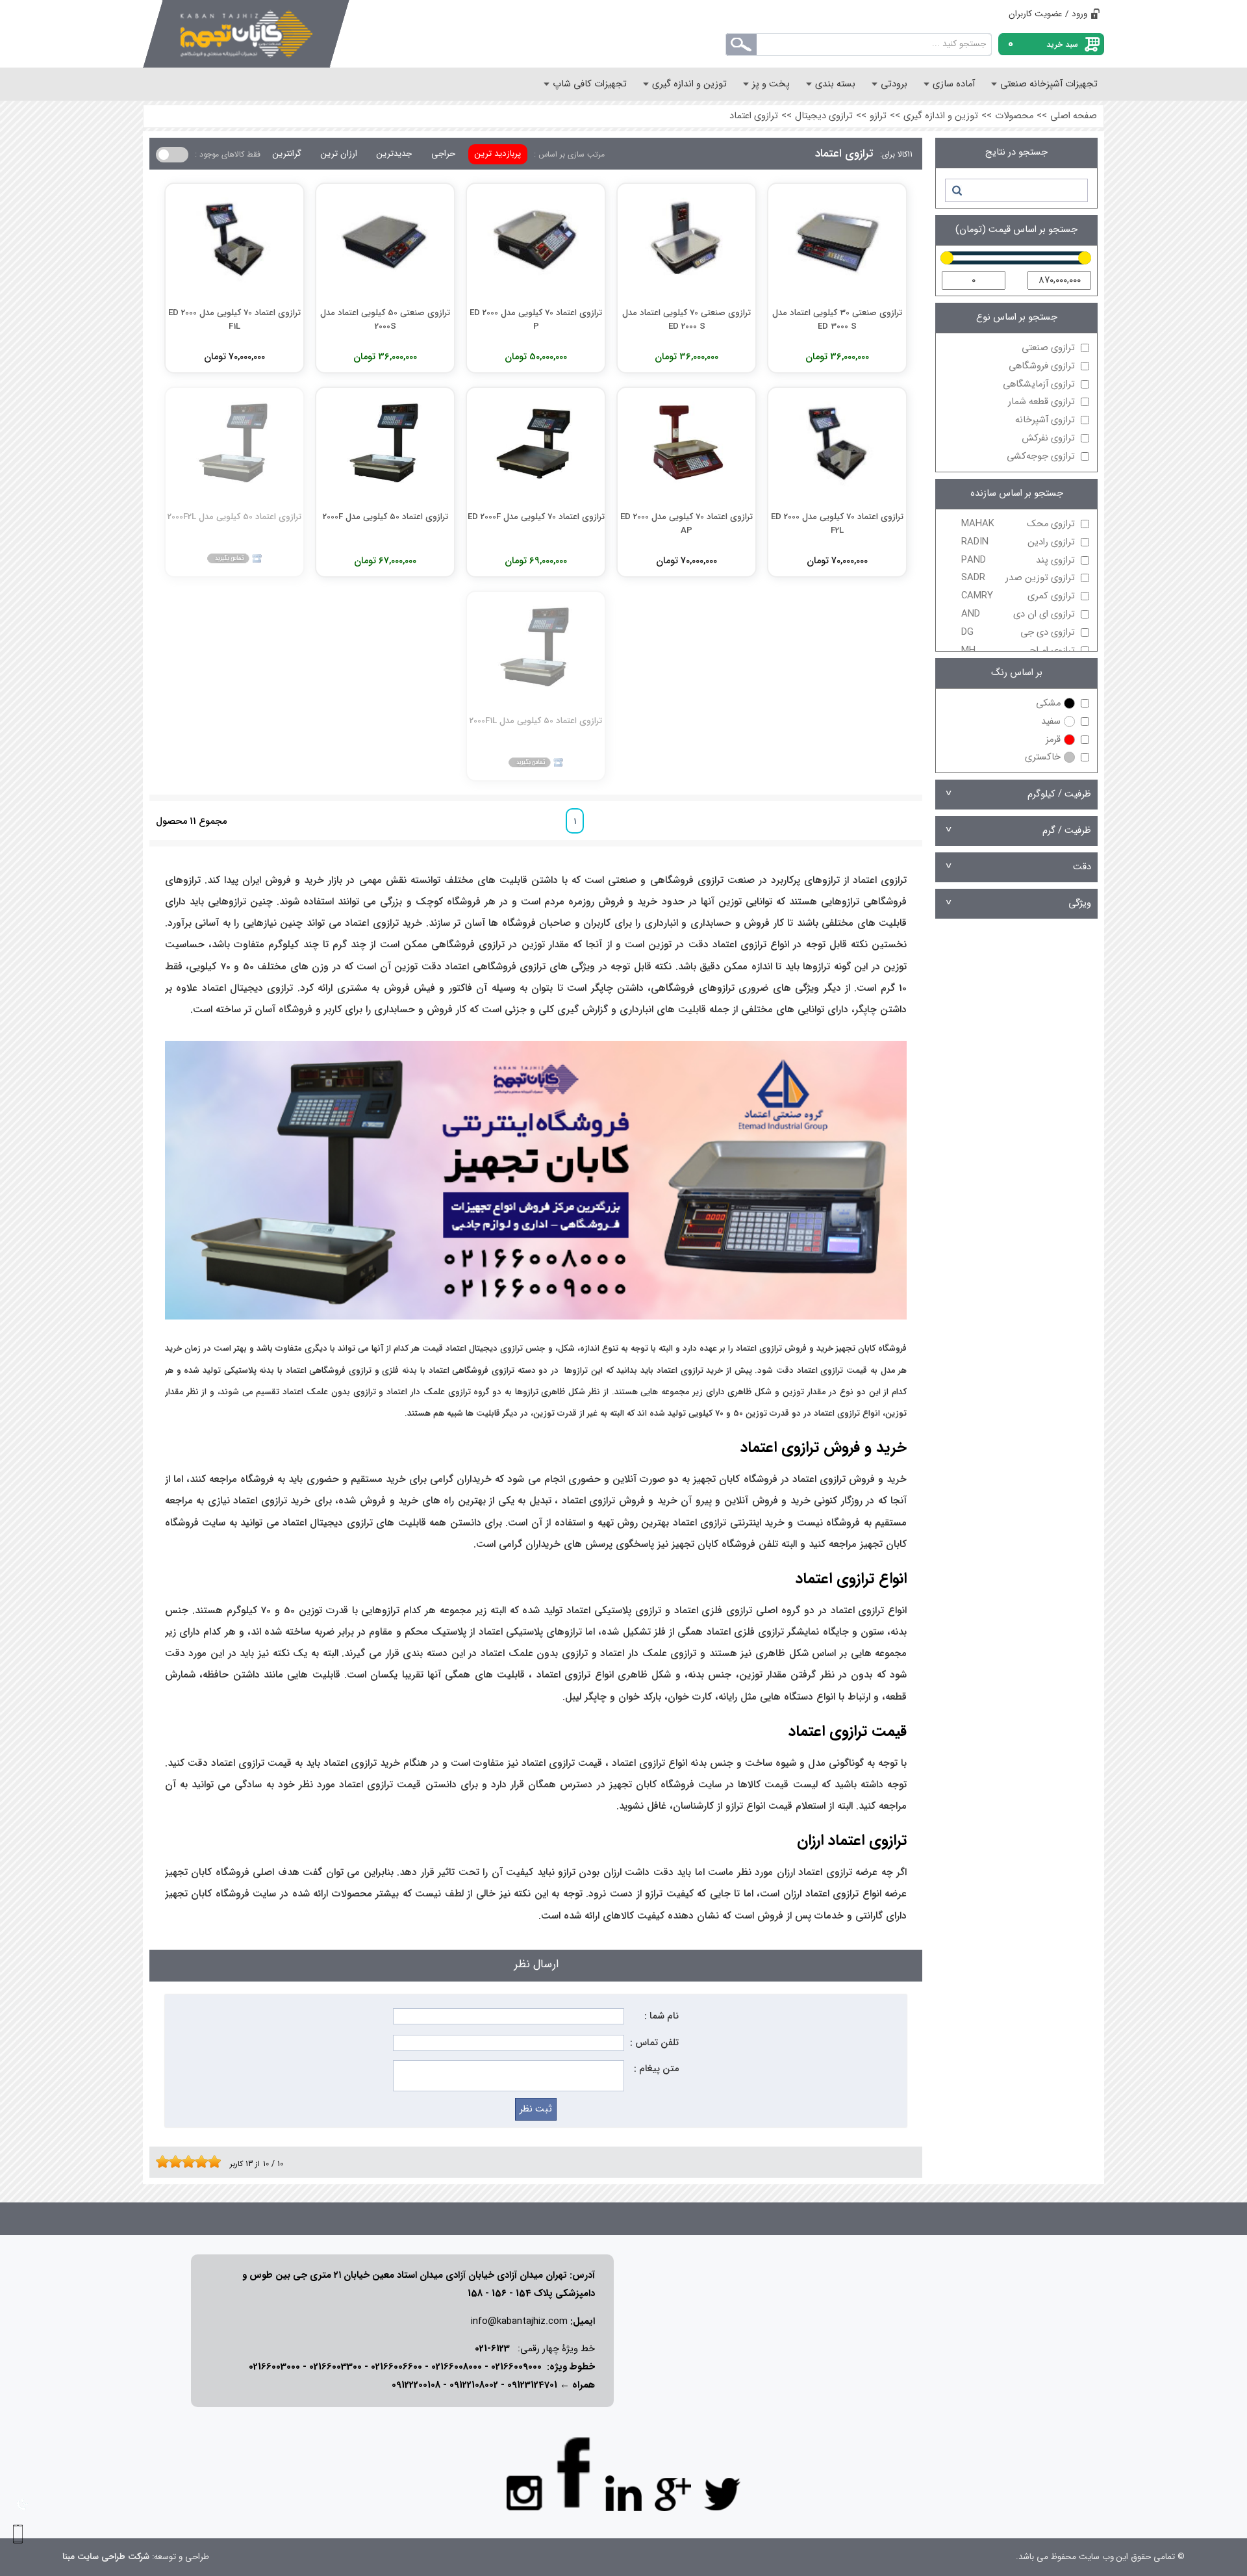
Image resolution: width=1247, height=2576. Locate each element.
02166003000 (274, 2367)
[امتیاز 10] (218, 2162)
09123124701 (532, 2385)
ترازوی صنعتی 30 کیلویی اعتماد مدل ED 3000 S (837, 319)
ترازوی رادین (1018, 542)
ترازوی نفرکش (1048, 438)
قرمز (1053, 740)
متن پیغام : (656, 2069)
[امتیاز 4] (179, 2162)
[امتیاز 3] (172, 2162)
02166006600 (397, 2367)
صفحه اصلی (1074, 116)
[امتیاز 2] (166, 2162)
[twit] (722, 2493)
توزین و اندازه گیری (941, 116)
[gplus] (673, 2493)
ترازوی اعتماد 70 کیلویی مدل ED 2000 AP (686, 523)
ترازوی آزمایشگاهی (1039, 384)
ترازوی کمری (1018, 596)
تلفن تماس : (654, 2043)
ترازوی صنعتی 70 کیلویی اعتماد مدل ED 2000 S (686, 319)
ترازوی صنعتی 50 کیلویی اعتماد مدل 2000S (385, 319)
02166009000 (516, 2367)
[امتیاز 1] (159, 2162)
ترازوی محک (1018, 524)
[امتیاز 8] (205, 2162)
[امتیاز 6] (192, 2162)
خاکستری (1043, 757)
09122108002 (474, 2385)
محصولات (1014, 116)
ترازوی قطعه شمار (1041, 402)
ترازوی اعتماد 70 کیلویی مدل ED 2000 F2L (837, 523)
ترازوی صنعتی (1048, 348)
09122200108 (416, 2385)
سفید (1051, 721)
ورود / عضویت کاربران (1048, 14)
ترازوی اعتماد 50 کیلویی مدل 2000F (385, 517)
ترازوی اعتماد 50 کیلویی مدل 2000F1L (536, 721)
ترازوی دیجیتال (824, 116)
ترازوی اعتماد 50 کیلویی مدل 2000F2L (234, 517)
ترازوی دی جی (1018, 632)
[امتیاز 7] (198, 2162)
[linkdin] (623, 2493)
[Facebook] (574, 2472)
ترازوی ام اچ (1018, 651)
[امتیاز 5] (185, 2162)
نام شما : (661, 2016)
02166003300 (335, 2367)
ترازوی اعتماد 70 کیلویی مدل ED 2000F (536, 517)
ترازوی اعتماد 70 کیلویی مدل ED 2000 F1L (234, 319)
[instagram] (525, 2492)
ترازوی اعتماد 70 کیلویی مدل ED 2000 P (536, 319)
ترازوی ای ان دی (1018, 614)
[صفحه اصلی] (246, 34)
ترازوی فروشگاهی (1042, 366)
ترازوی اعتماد (754, 116)
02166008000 (457, 2367)
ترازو (878, 116)
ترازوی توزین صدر (1018, 578)
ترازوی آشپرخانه (1045, 420)
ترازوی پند (1018, 560)
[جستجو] (956, 190)
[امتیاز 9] (211, 2162)
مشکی (1048, 703)
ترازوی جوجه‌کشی (1041, 456)
